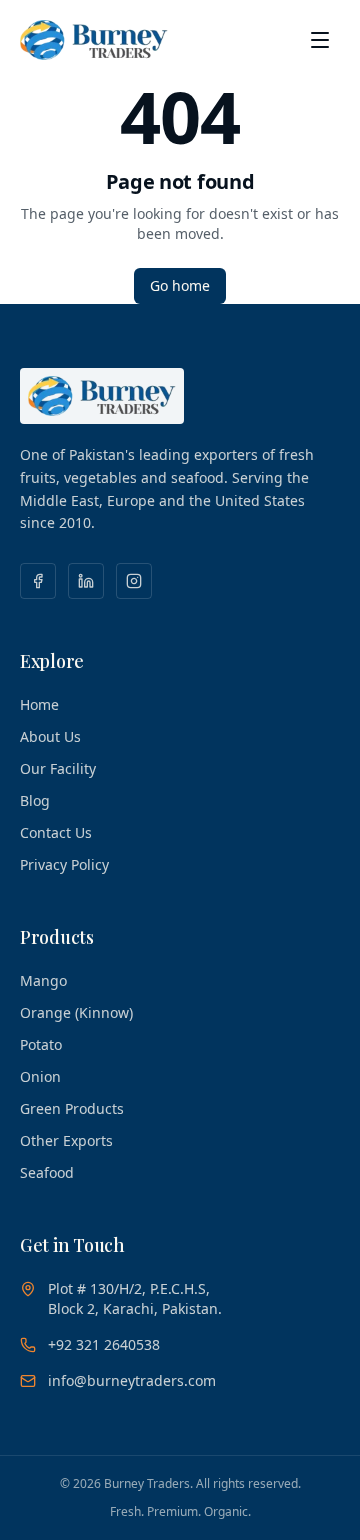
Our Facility (58, 768)
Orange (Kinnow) (76, 1012)
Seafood (47, 1172)
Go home (180, 285)
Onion (40, 1076)
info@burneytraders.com (132, 1380)
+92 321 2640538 (104, 1344)
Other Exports (66, 1140)
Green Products (72, 1108)
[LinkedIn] (86, 581)
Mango (43, 980)
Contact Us (56, 832)
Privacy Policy (64, 864)
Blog (35, 800)
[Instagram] (134, 581)
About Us (50, 736)
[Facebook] (38, 581)
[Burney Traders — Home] (94, 40)
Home (39, 704)
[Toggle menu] (320, 40)
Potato (41, 1044)
